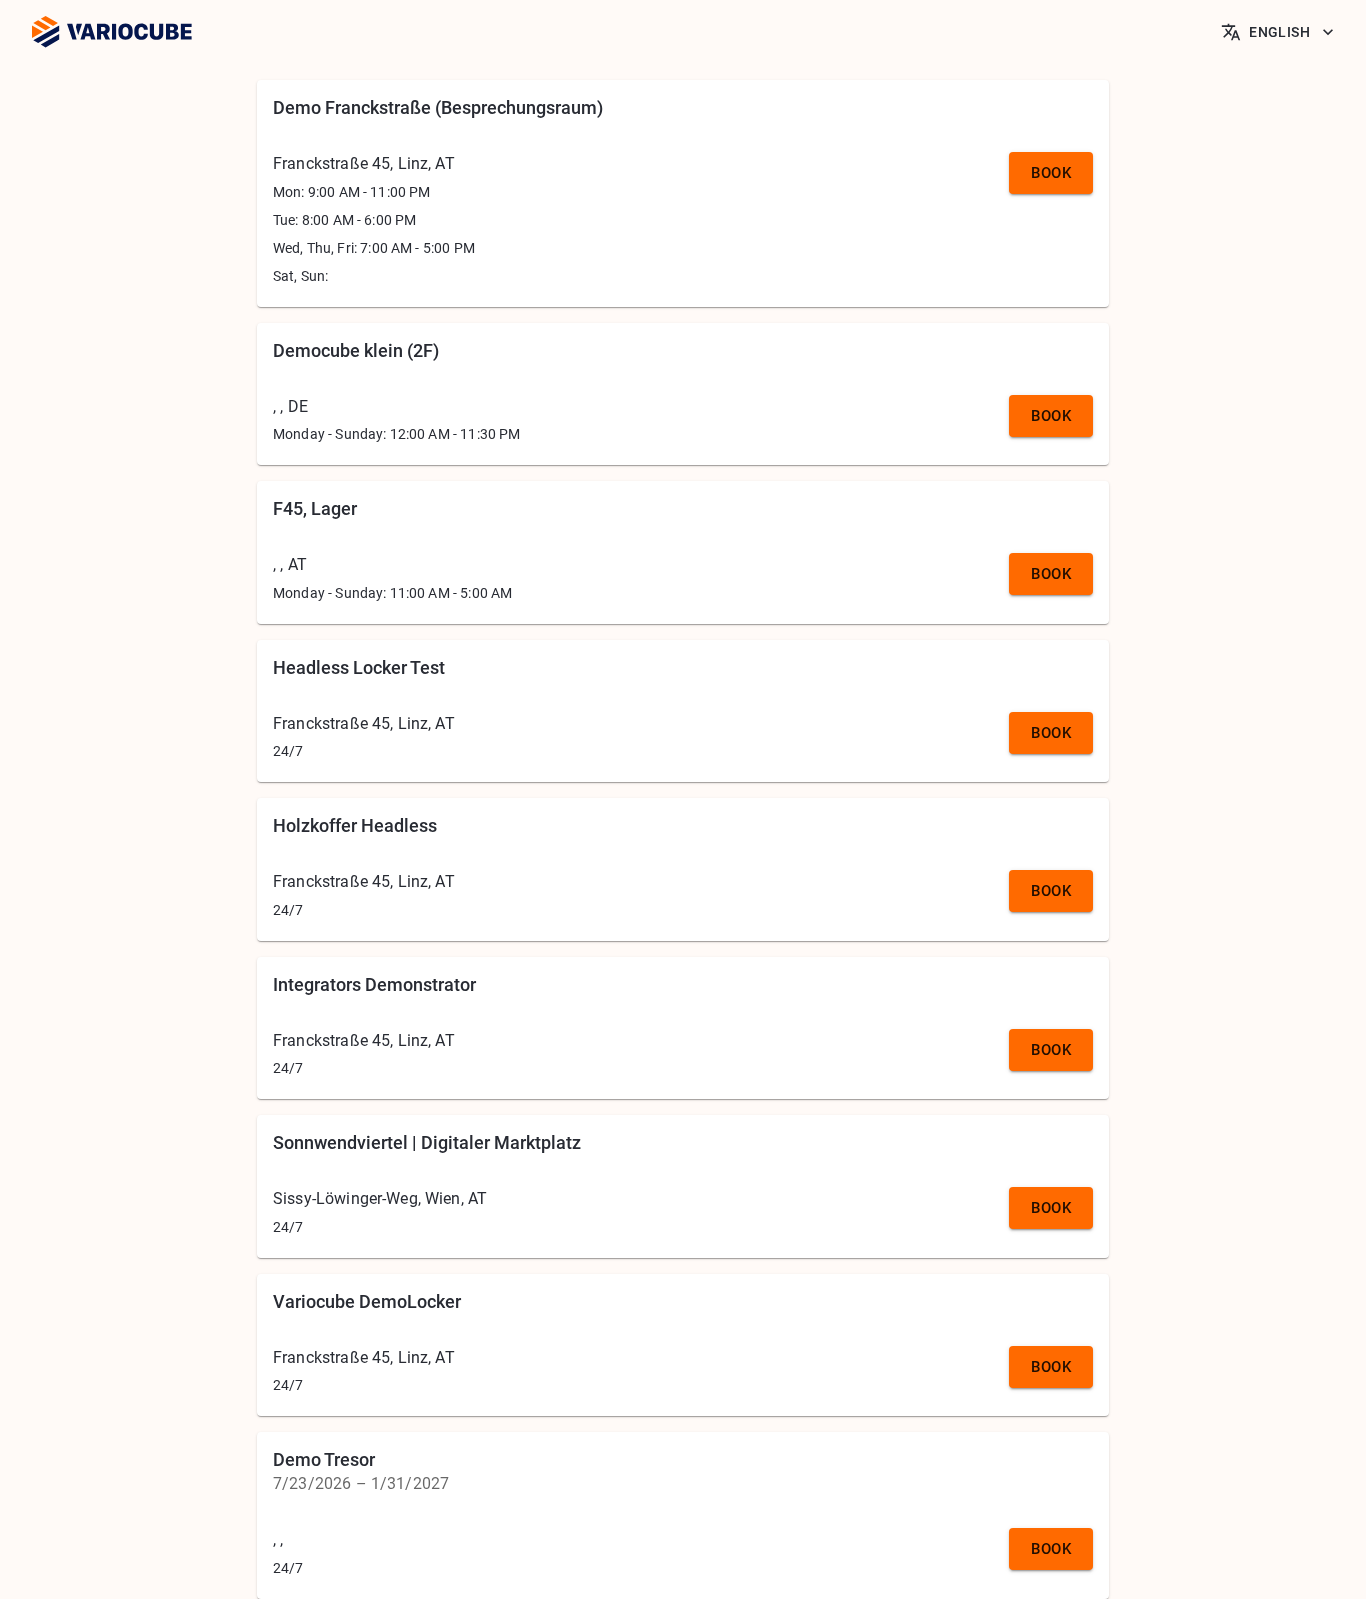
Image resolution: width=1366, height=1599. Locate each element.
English (1279, 32)
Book (1051, 173)
